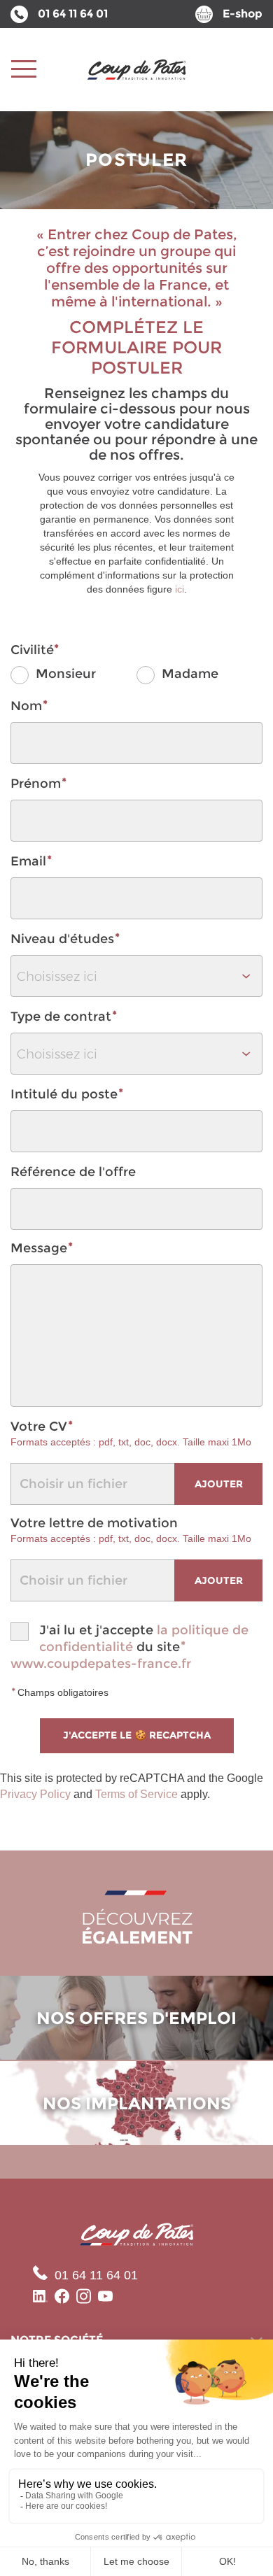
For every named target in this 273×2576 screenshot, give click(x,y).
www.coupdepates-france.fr (101, 1664)
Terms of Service (136, 1794)
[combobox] (136, 976)
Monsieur (64, 674)
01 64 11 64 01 (73, 14)
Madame (188, 674)
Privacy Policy (35, 1794)
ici (180, 589)
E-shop (243, 14)
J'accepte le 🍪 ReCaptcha (137, 1735)
